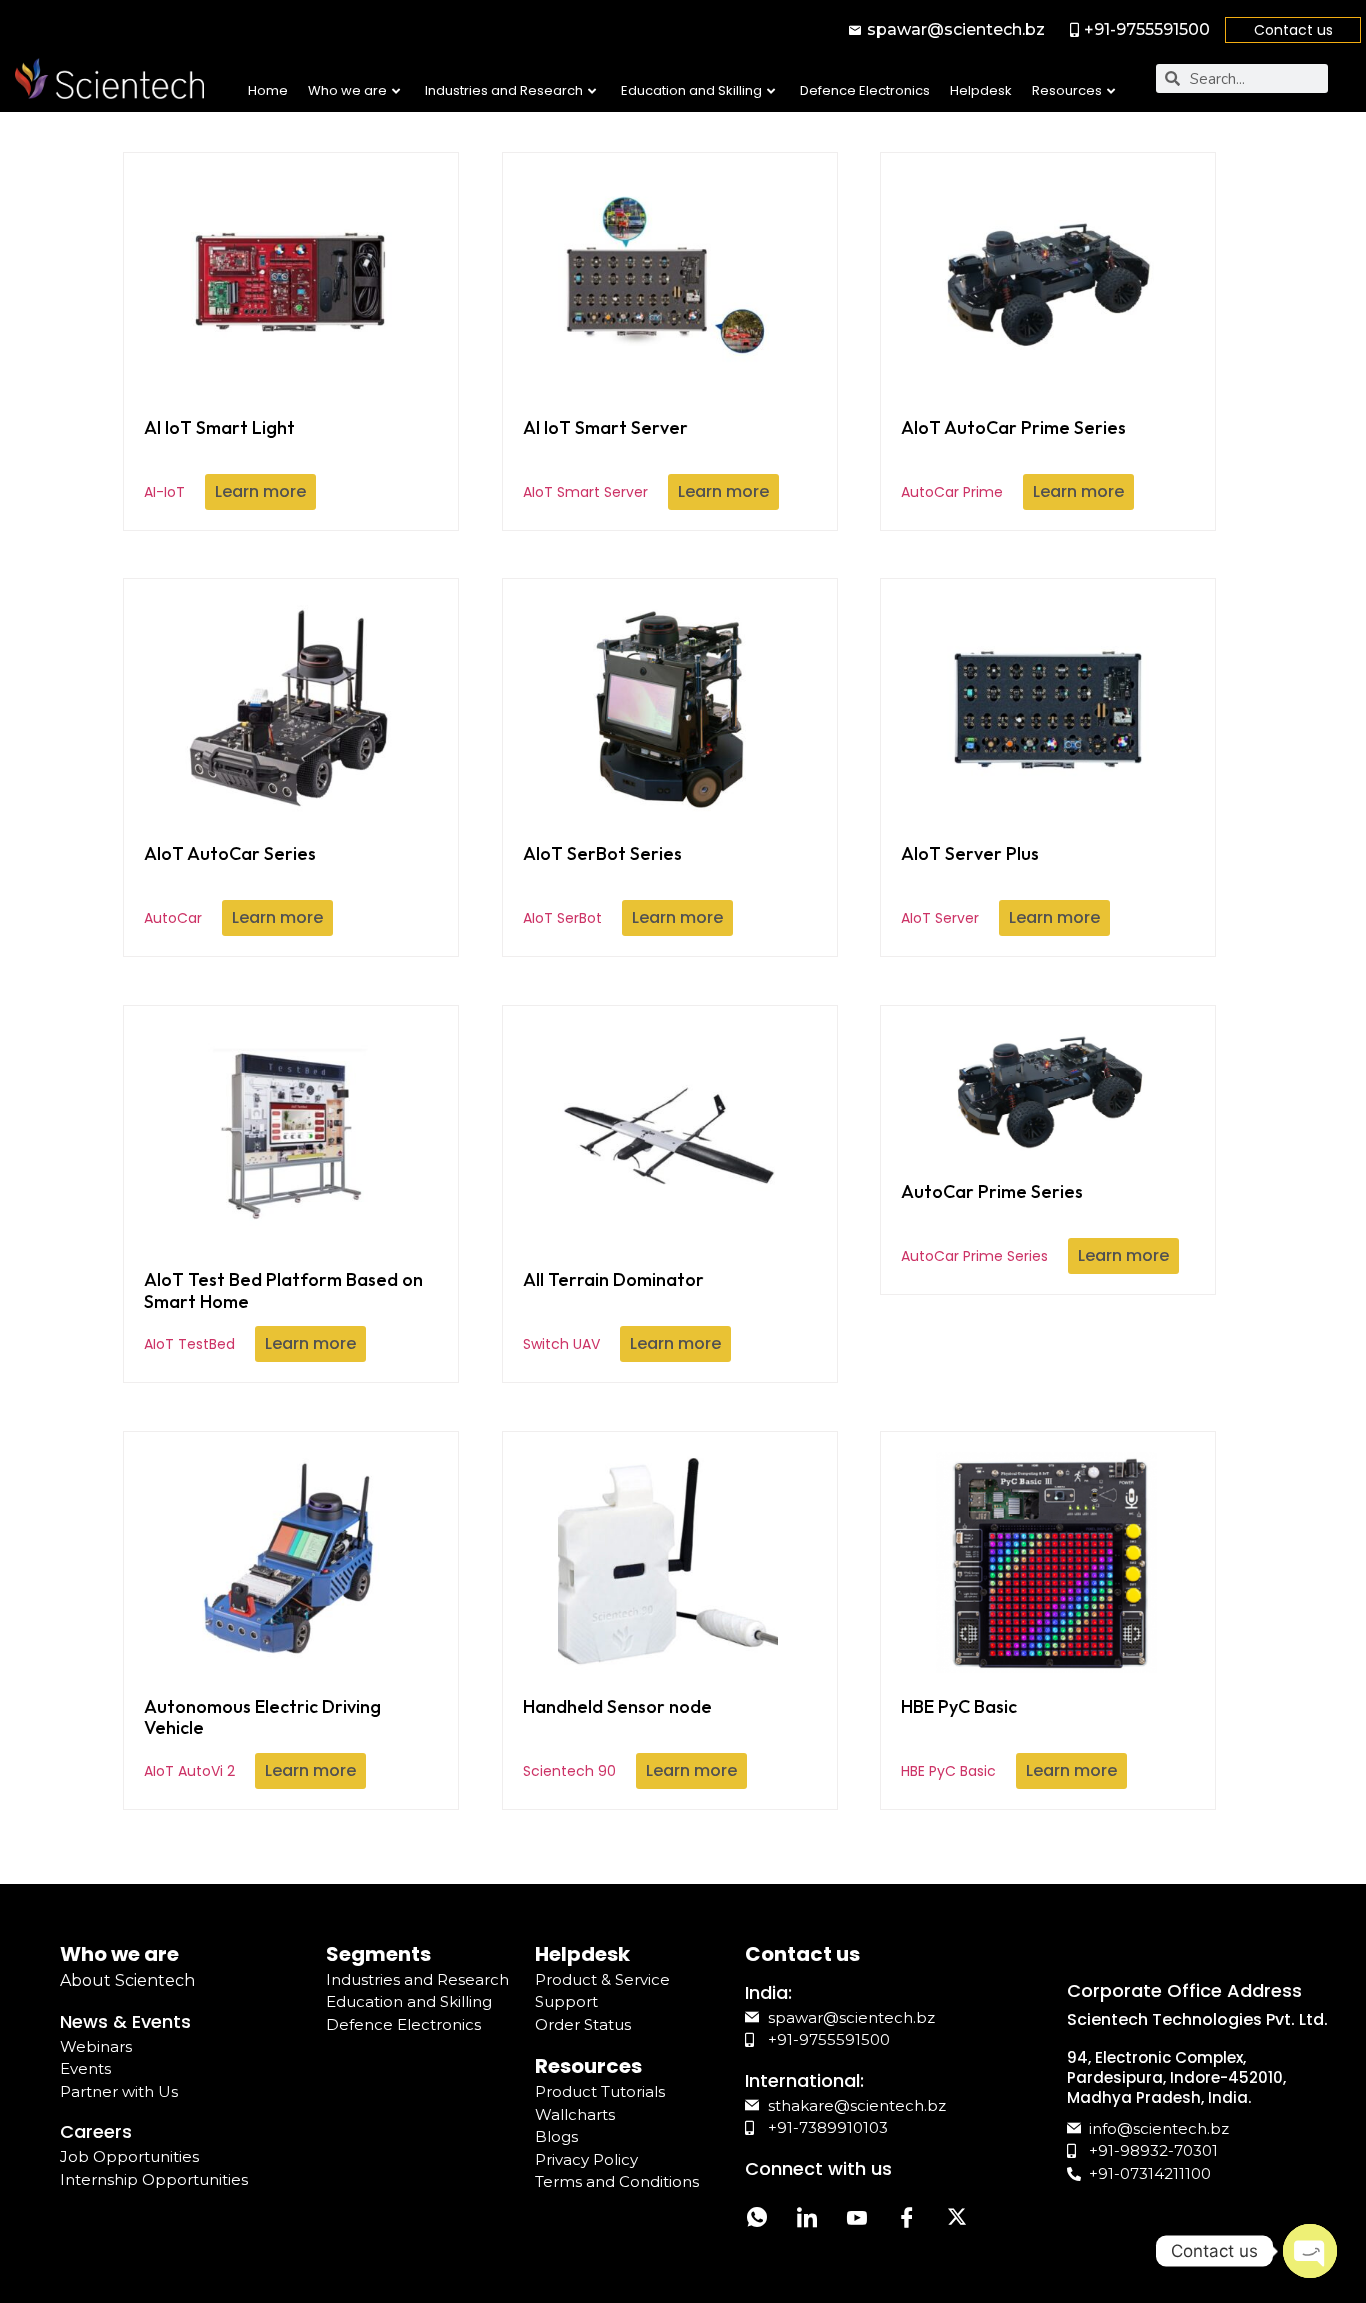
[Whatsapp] (757, 2220)
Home (268, 90)
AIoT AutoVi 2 (262, 1738)
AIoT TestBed (283, 1311)
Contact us (1293, 30)
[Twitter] (957, 2220)
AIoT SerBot (602, 885)
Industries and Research (504, 90)
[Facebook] (907, 2220)
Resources (1067, 90)
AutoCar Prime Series (992, 1223)
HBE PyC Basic (959, 1738)
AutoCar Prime (1013, 459)
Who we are (347, 90)
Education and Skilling (691, 90)
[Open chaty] (1310, 2251)
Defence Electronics (865, 90)
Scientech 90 (617, 1738)
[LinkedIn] (807, 2220)
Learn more (260, 491)
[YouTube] (857, 2220)
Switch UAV (613, 1311)
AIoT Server (970, 885)
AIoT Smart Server (605, 459)
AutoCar (230, 885)
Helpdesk (981, 90)
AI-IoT (219, 459)
